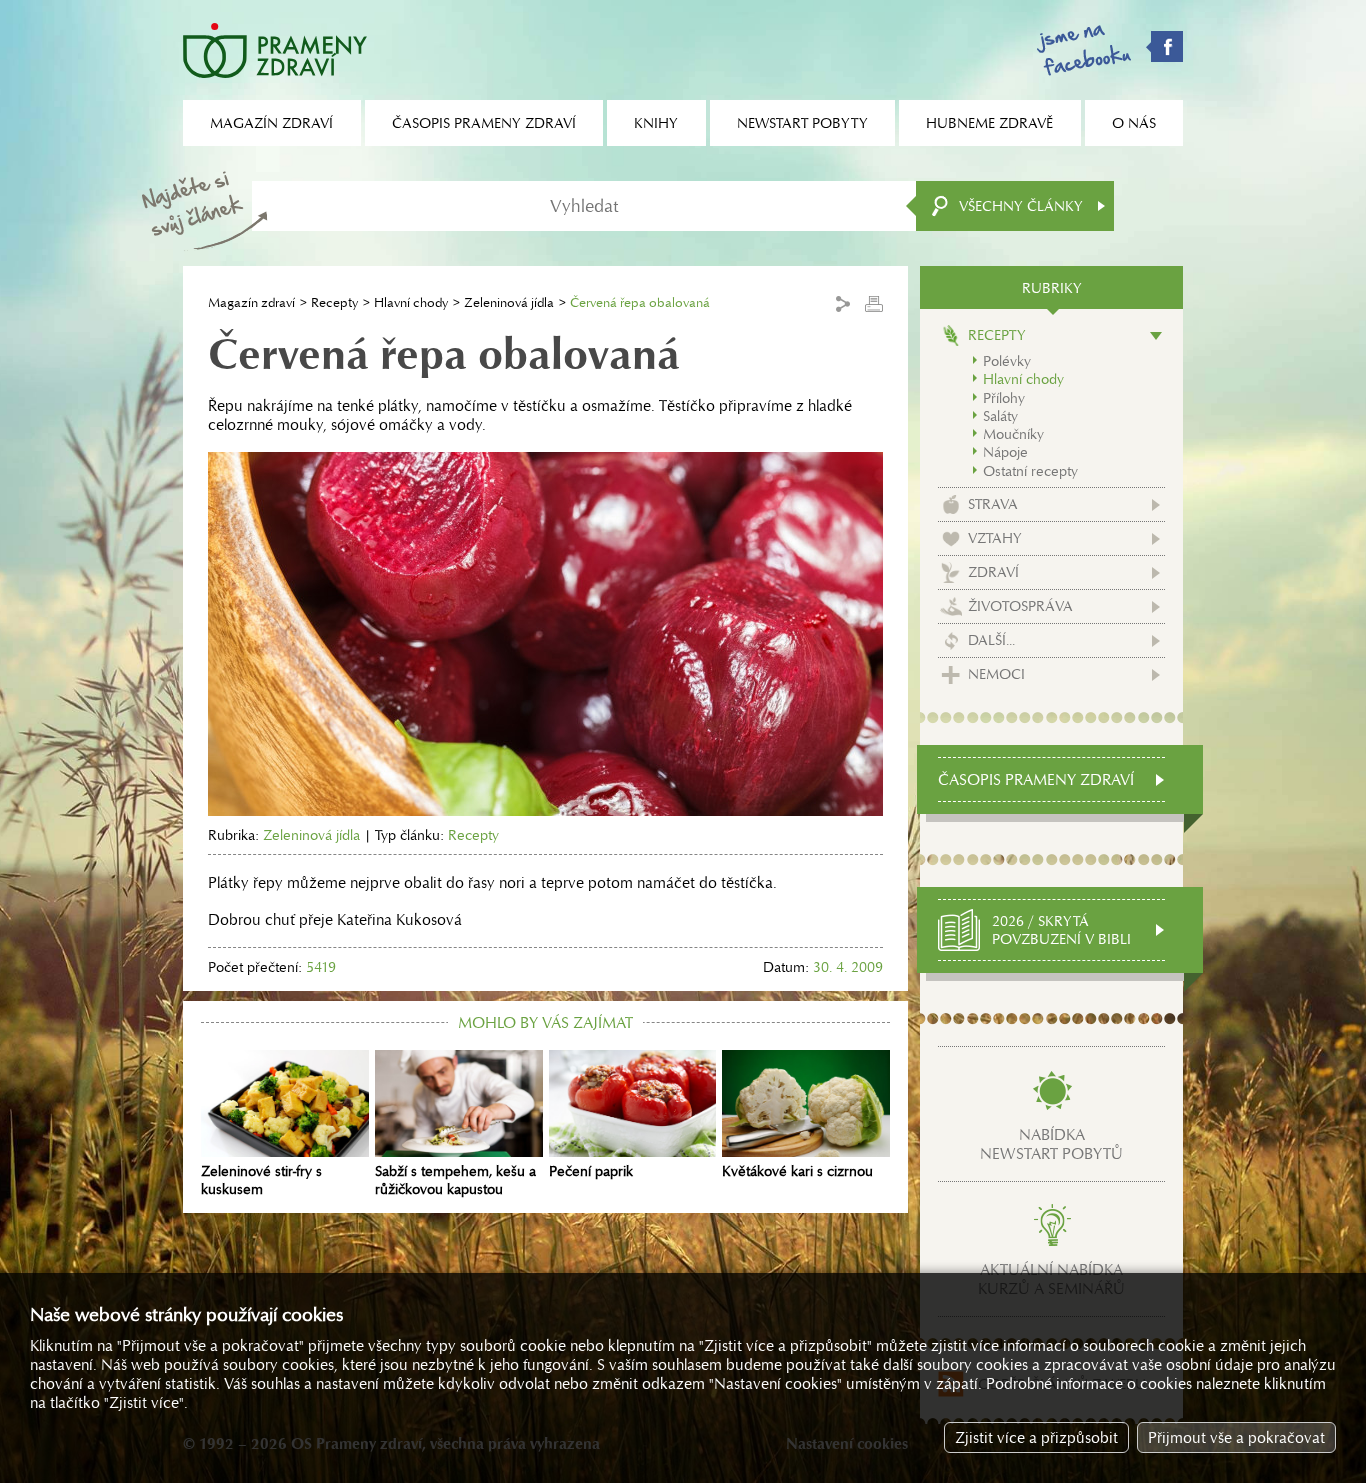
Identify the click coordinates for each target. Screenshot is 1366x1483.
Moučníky (1013, 434)
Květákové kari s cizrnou (797, 1171)
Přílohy (1004, 398)
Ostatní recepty (1030, 471)
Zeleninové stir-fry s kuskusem (261, 1180)
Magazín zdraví (251, 302)
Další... (991, 640)
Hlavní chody (411, 302)
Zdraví (993, 572)
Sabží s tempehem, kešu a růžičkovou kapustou (455, 1180)
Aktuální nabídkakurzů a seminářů (1051, 1279)
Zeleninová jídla (509, 302)
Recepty (334, 302)
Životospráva (1020, 606)
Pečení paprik (591, 1171)
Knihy (656, 123)
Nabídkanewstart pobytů (1051, 1144)
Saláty (1000, 416)
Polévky (1007, 361)
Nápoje (1005, 452)
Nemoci (996, 674)
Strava (993, 504)
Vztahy (995, 538)
